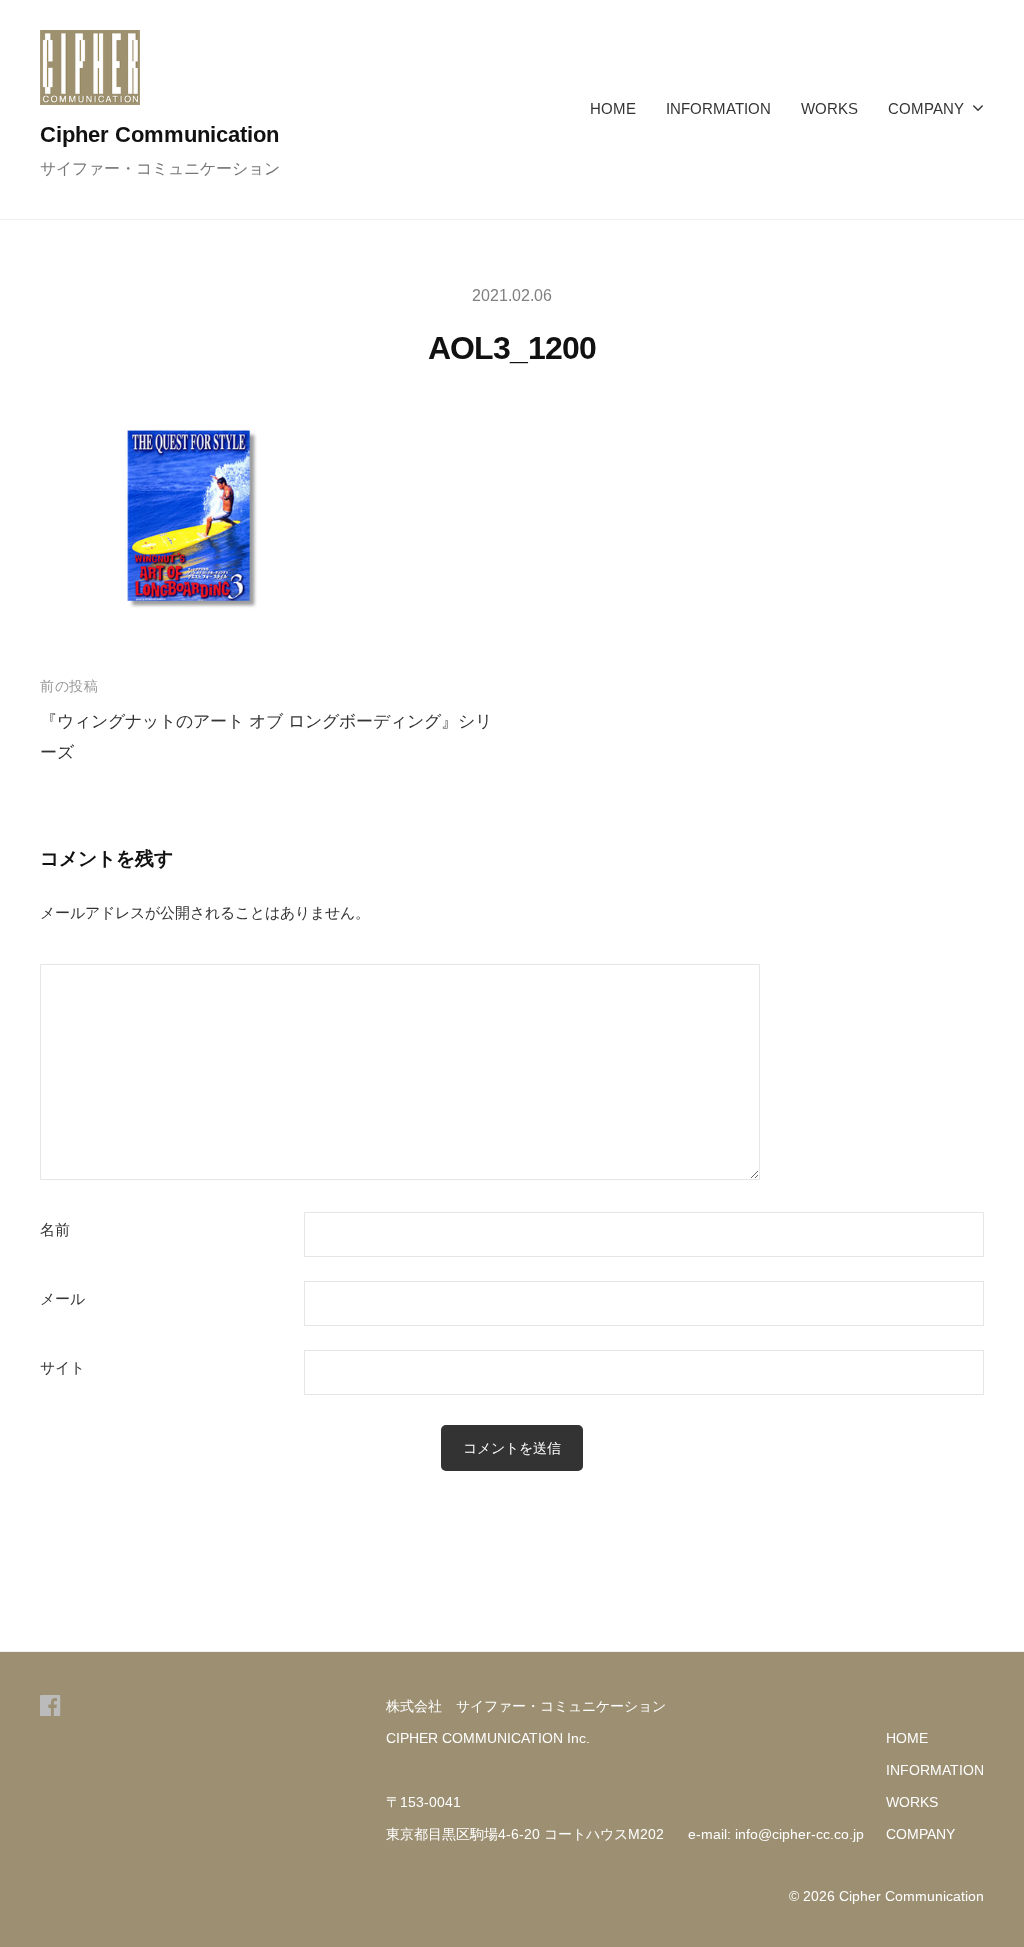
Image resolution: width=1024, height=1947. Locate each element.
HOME (613, 108)
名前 (55, 1230)
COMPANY (926, 108)
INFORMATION (718, 108)
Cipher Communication (159, 134)
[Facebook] (50, 1705)
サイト (62, 1368)
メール (62, 1299)
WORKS (829, 108)
